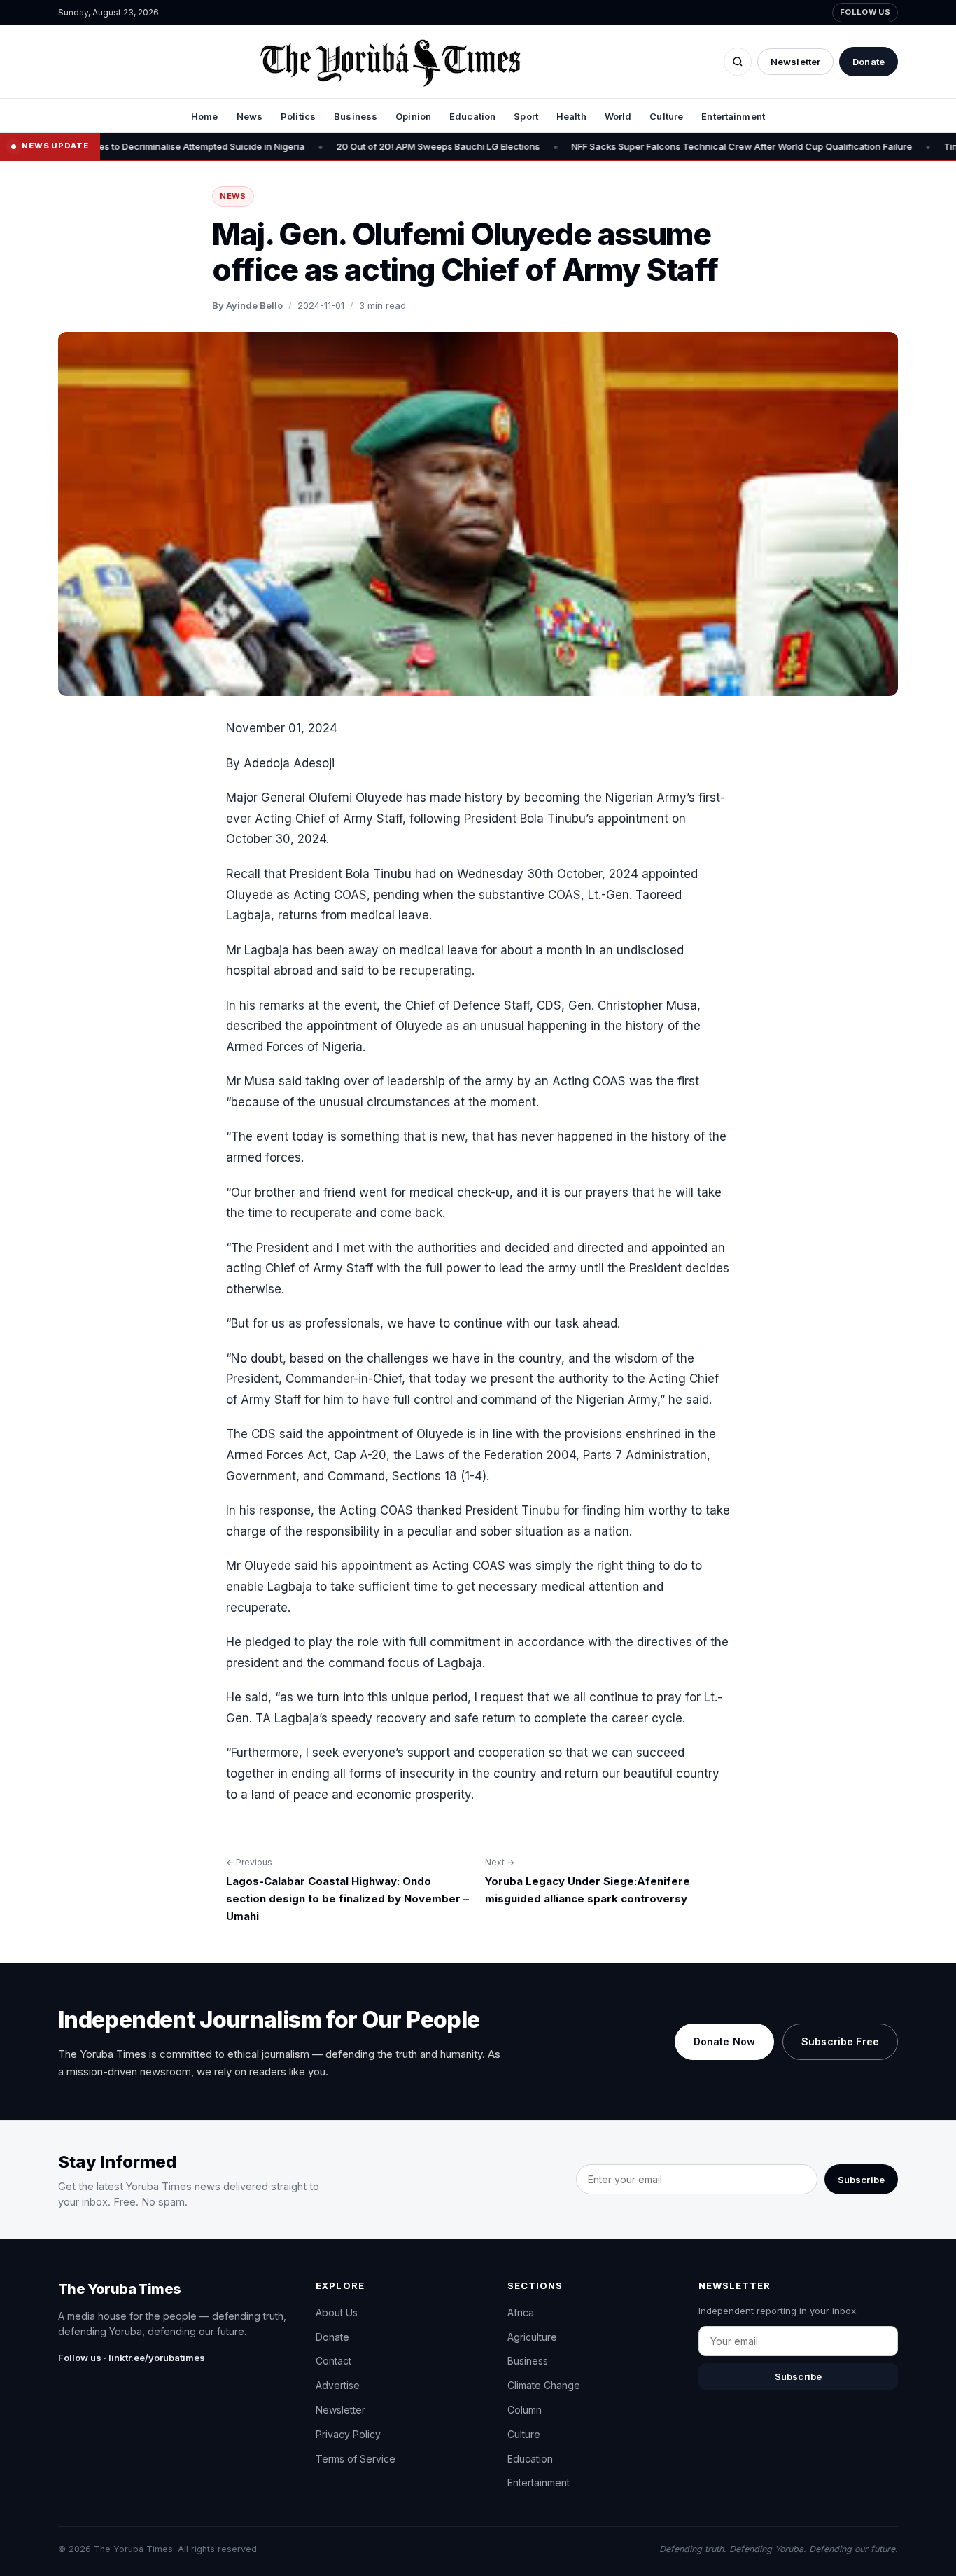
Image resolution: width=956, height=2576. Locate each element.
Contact (333, 2361)
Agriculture (532, 2337)
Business (356, 116)
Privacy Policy (348, 2434)
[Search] (738, 62)
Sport (526, 116)
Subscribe (861, 2180)
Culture (666, 116)
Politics (298, 116)
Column (525, 2410)
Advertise (338, 2385)
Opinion (413, 116)
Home (205, 116)
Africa (521, 2312)
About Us (337, 2312)
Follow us (865, 12)
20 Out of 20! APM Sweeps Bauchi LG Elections (329, 146)
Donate (869, 62)
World (618, 116)
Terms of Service (356, 2459)
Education (472, 116)
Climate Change (544, 2385)
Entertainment (733, 116)
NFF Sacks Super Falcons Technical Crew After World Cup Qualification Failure (632, 146)
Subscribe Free (840, 2041)
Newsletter (795, 62)
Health (571, 116)
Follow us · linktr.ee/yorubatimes (132, 2358)
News (250, 116)
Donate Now (724, 2041)
